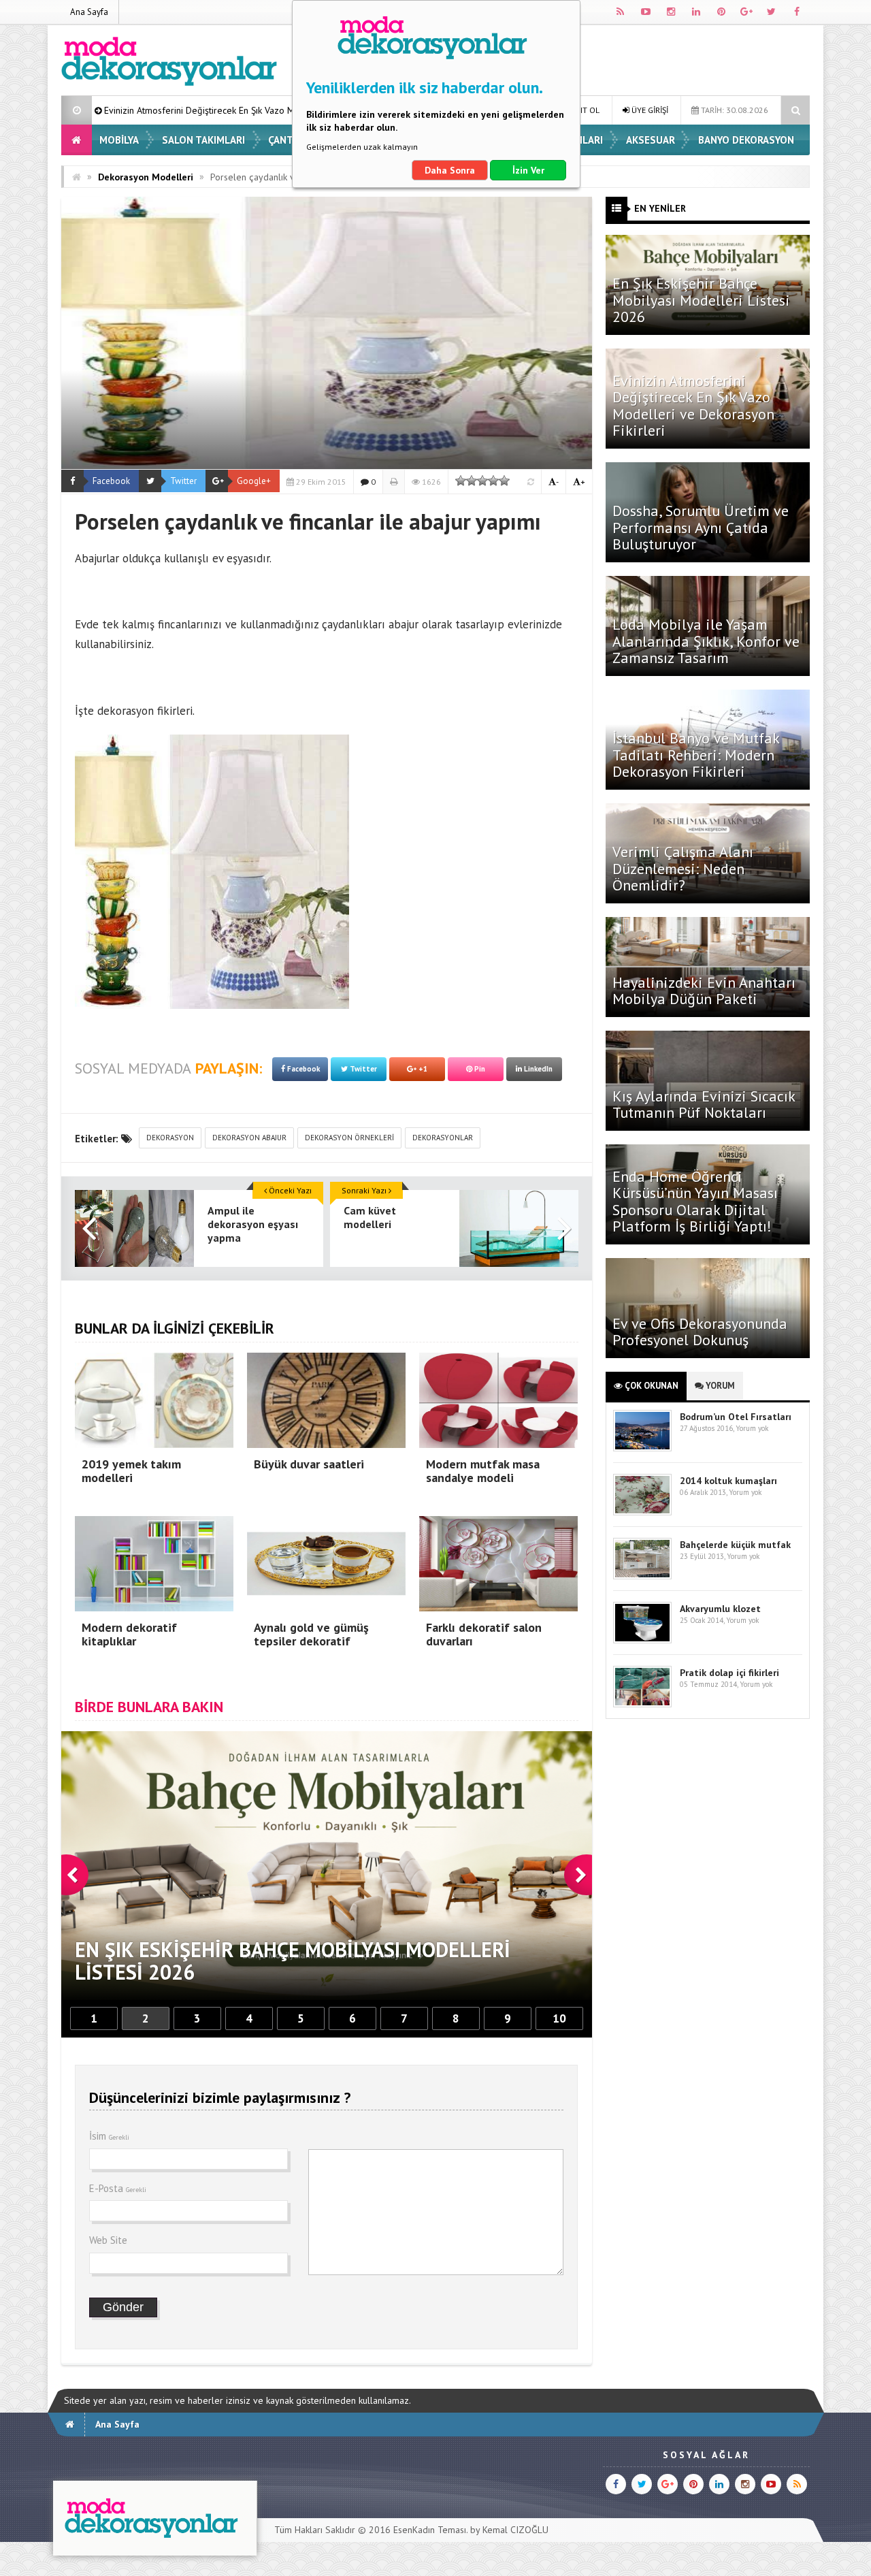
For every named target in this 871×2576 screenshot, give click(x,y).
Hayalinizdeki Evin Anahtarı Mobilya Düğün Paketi (704, 991)
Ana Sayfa (89, 12)
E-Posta (118, 2188)
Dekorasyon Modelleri (146, 177)
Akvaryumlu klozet (720, 1609)
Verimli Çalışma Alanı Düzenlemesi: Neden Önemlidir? (683, 868)
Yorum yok (752, 1428)
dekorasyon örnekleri (349, 1138)
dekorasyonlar (443, 1138)
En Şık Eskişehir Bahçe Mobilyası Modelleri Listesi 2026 (701, 300)
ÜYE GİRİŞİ (649, 110)
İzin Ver (528, 170)
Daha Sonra (450, 170)
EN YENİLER (660, 208)
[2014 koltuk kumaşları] (642, 1512)
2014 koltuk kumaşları (728, 1481)
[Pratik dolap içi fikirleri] (642, 1704)
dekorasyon (170, 1138)
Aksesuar (651, 140)
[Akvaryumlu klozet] (642, 1640)
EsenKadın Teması (430, 2530)
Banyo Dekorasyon (746, 140)
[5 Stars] (504, 481)
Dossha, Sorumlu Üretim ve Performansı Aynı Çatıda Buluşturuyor (701, 527)
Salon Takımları (203, 140)
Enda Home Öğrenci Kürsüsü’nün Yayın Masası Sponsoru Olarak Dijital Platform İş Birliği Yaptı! (695, 1201)
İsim (109, 2136)
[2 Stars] (472, 481)
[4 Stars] (493, 481)
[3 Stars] (482, 481)
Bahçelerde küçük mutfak (735, 1545)
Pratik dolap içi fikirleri (729, 1673)
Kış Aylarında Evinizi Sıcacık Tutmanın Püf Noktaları (704, 1104)
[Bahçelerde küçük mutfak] (642, 1576)
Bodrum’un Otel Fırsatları (736, 1417)
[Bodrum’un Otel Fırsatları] (642, 1448)
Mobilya (119, 140)
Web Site (108, 2240)
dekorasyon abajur (249, 1138)
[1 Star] (461, 481)
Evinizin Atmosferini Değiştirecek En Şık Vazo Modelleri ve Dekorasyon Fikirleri (693, 405)
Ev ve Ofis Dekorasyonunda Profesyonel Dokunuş (700, 1332)
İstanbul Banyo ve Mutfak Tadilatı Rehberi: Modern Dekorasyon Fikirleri (696, 754)
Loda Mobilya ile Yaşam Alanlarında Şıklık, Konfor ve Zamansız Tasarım (706, 641)
